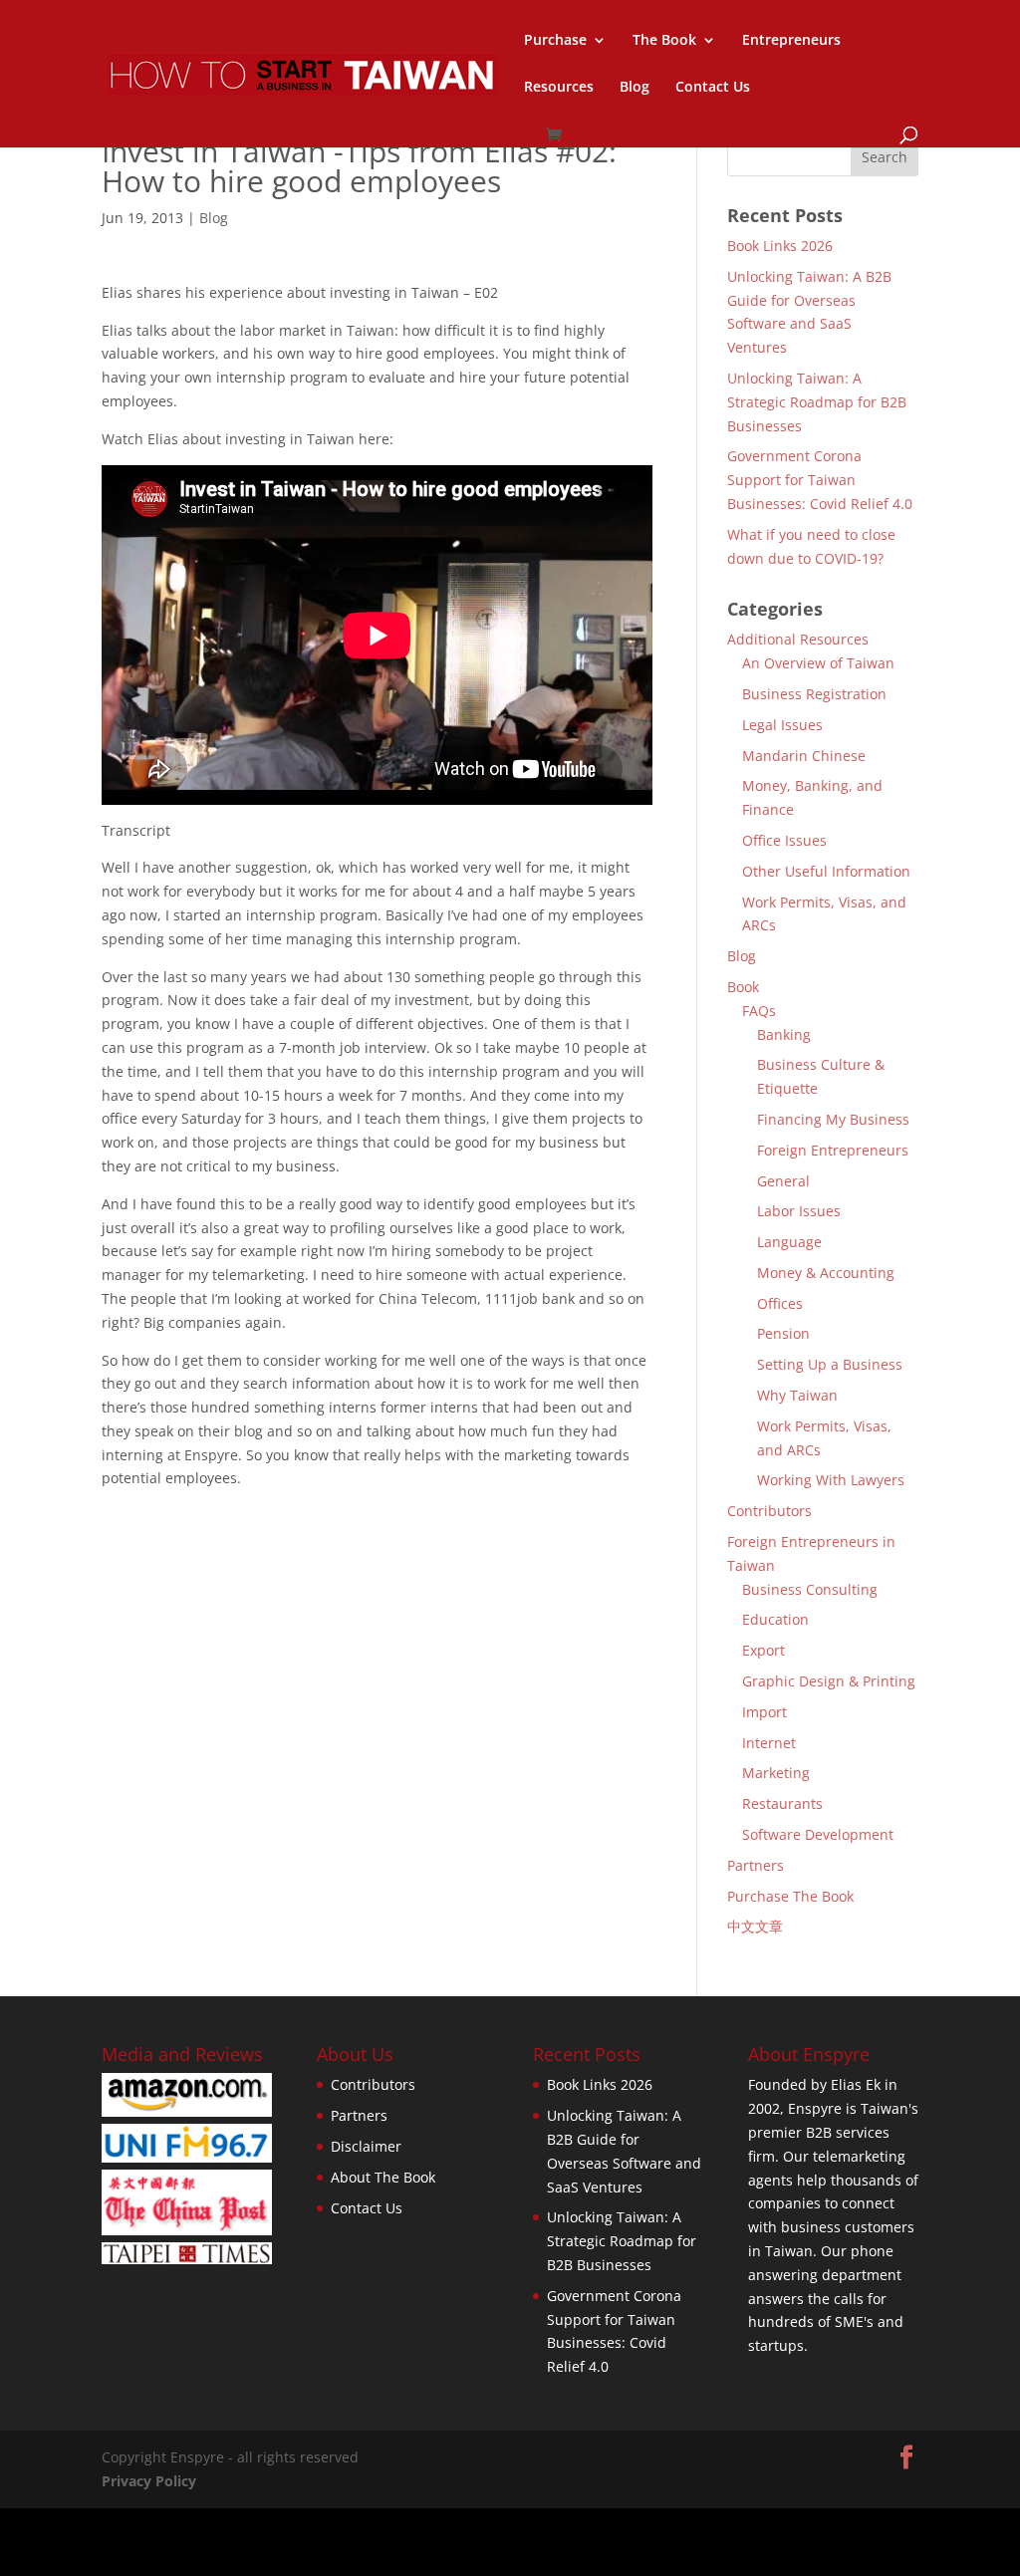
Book (743, 987)
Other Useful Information (826, 871)
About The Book (383, 2177)
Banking (784, 1034)
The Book (664, 41)
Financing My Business (833, 1119)
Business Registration (814, 694)
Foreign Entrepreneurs (833, 1150)
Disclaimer (366, 2146)
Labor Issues (799, 1211)
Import (765, 1712)
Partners (756, 1865)
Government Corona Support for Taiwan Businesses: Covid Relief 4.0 (820, 480)
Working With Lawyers (831, 1480)
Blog (635, 88)
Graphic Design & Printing (829, 1681)
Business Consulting (810, 1589)
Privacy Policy (149, 2481)
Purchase (555, 41)
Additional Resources (798, 639)
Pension (783, 1333)
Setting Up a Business (830, 1364)
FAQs (759, 1011)
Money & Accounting (826, 1273)
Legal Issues (782, 725)
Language (789, 1242)
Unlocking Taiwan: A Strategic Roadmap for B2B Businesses (817, 402)
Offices (780, 1303)
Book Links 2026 (780, 246)
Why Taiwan (797, 1395)
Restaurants (782, 1803)
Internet (769, 1743)
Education (775, 1619)
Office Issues (784, 840)
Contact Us (713, 88)
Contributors (769, 1511)
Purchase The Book (790, 1896)
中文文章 (755, 1926)
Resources (559, 88)
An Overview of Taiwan (818, 663)
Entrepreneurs (791, 41)
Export (764, 1650)
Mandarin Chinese (804, 756)
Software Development (818, 1834)
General (783, 1181)
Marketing (776, 1773)
